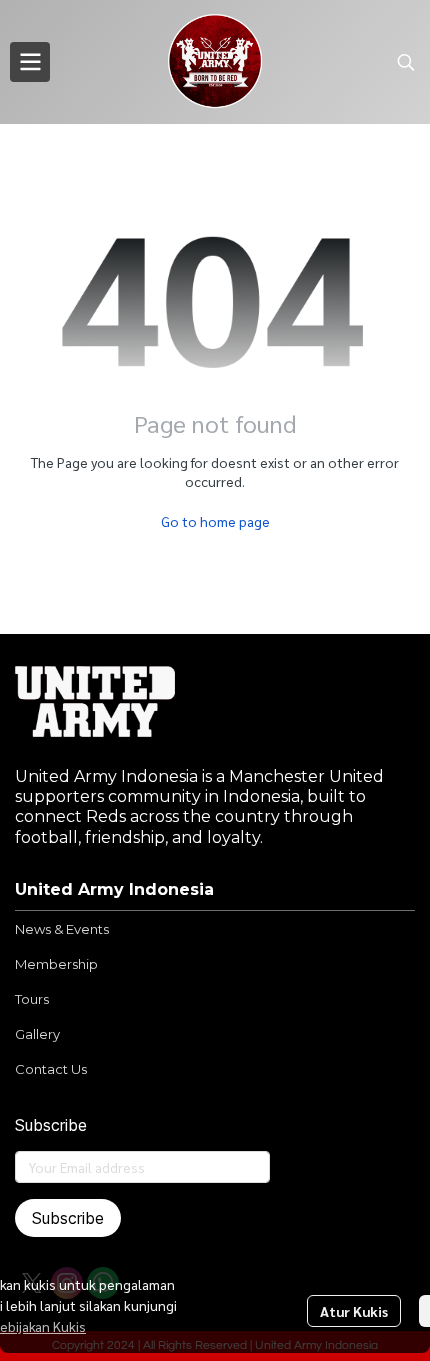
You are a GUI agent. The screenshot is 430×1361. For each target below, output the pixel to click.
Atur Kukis (354, 1311)
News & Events (62, 929)
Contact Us (51, 1069)
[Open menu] (30, 62)
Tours (32, 999)
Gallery (37, 1034)
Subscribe (68, 1218)
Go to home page (215, 521)
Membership (56, 964)
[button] (406, 62)
